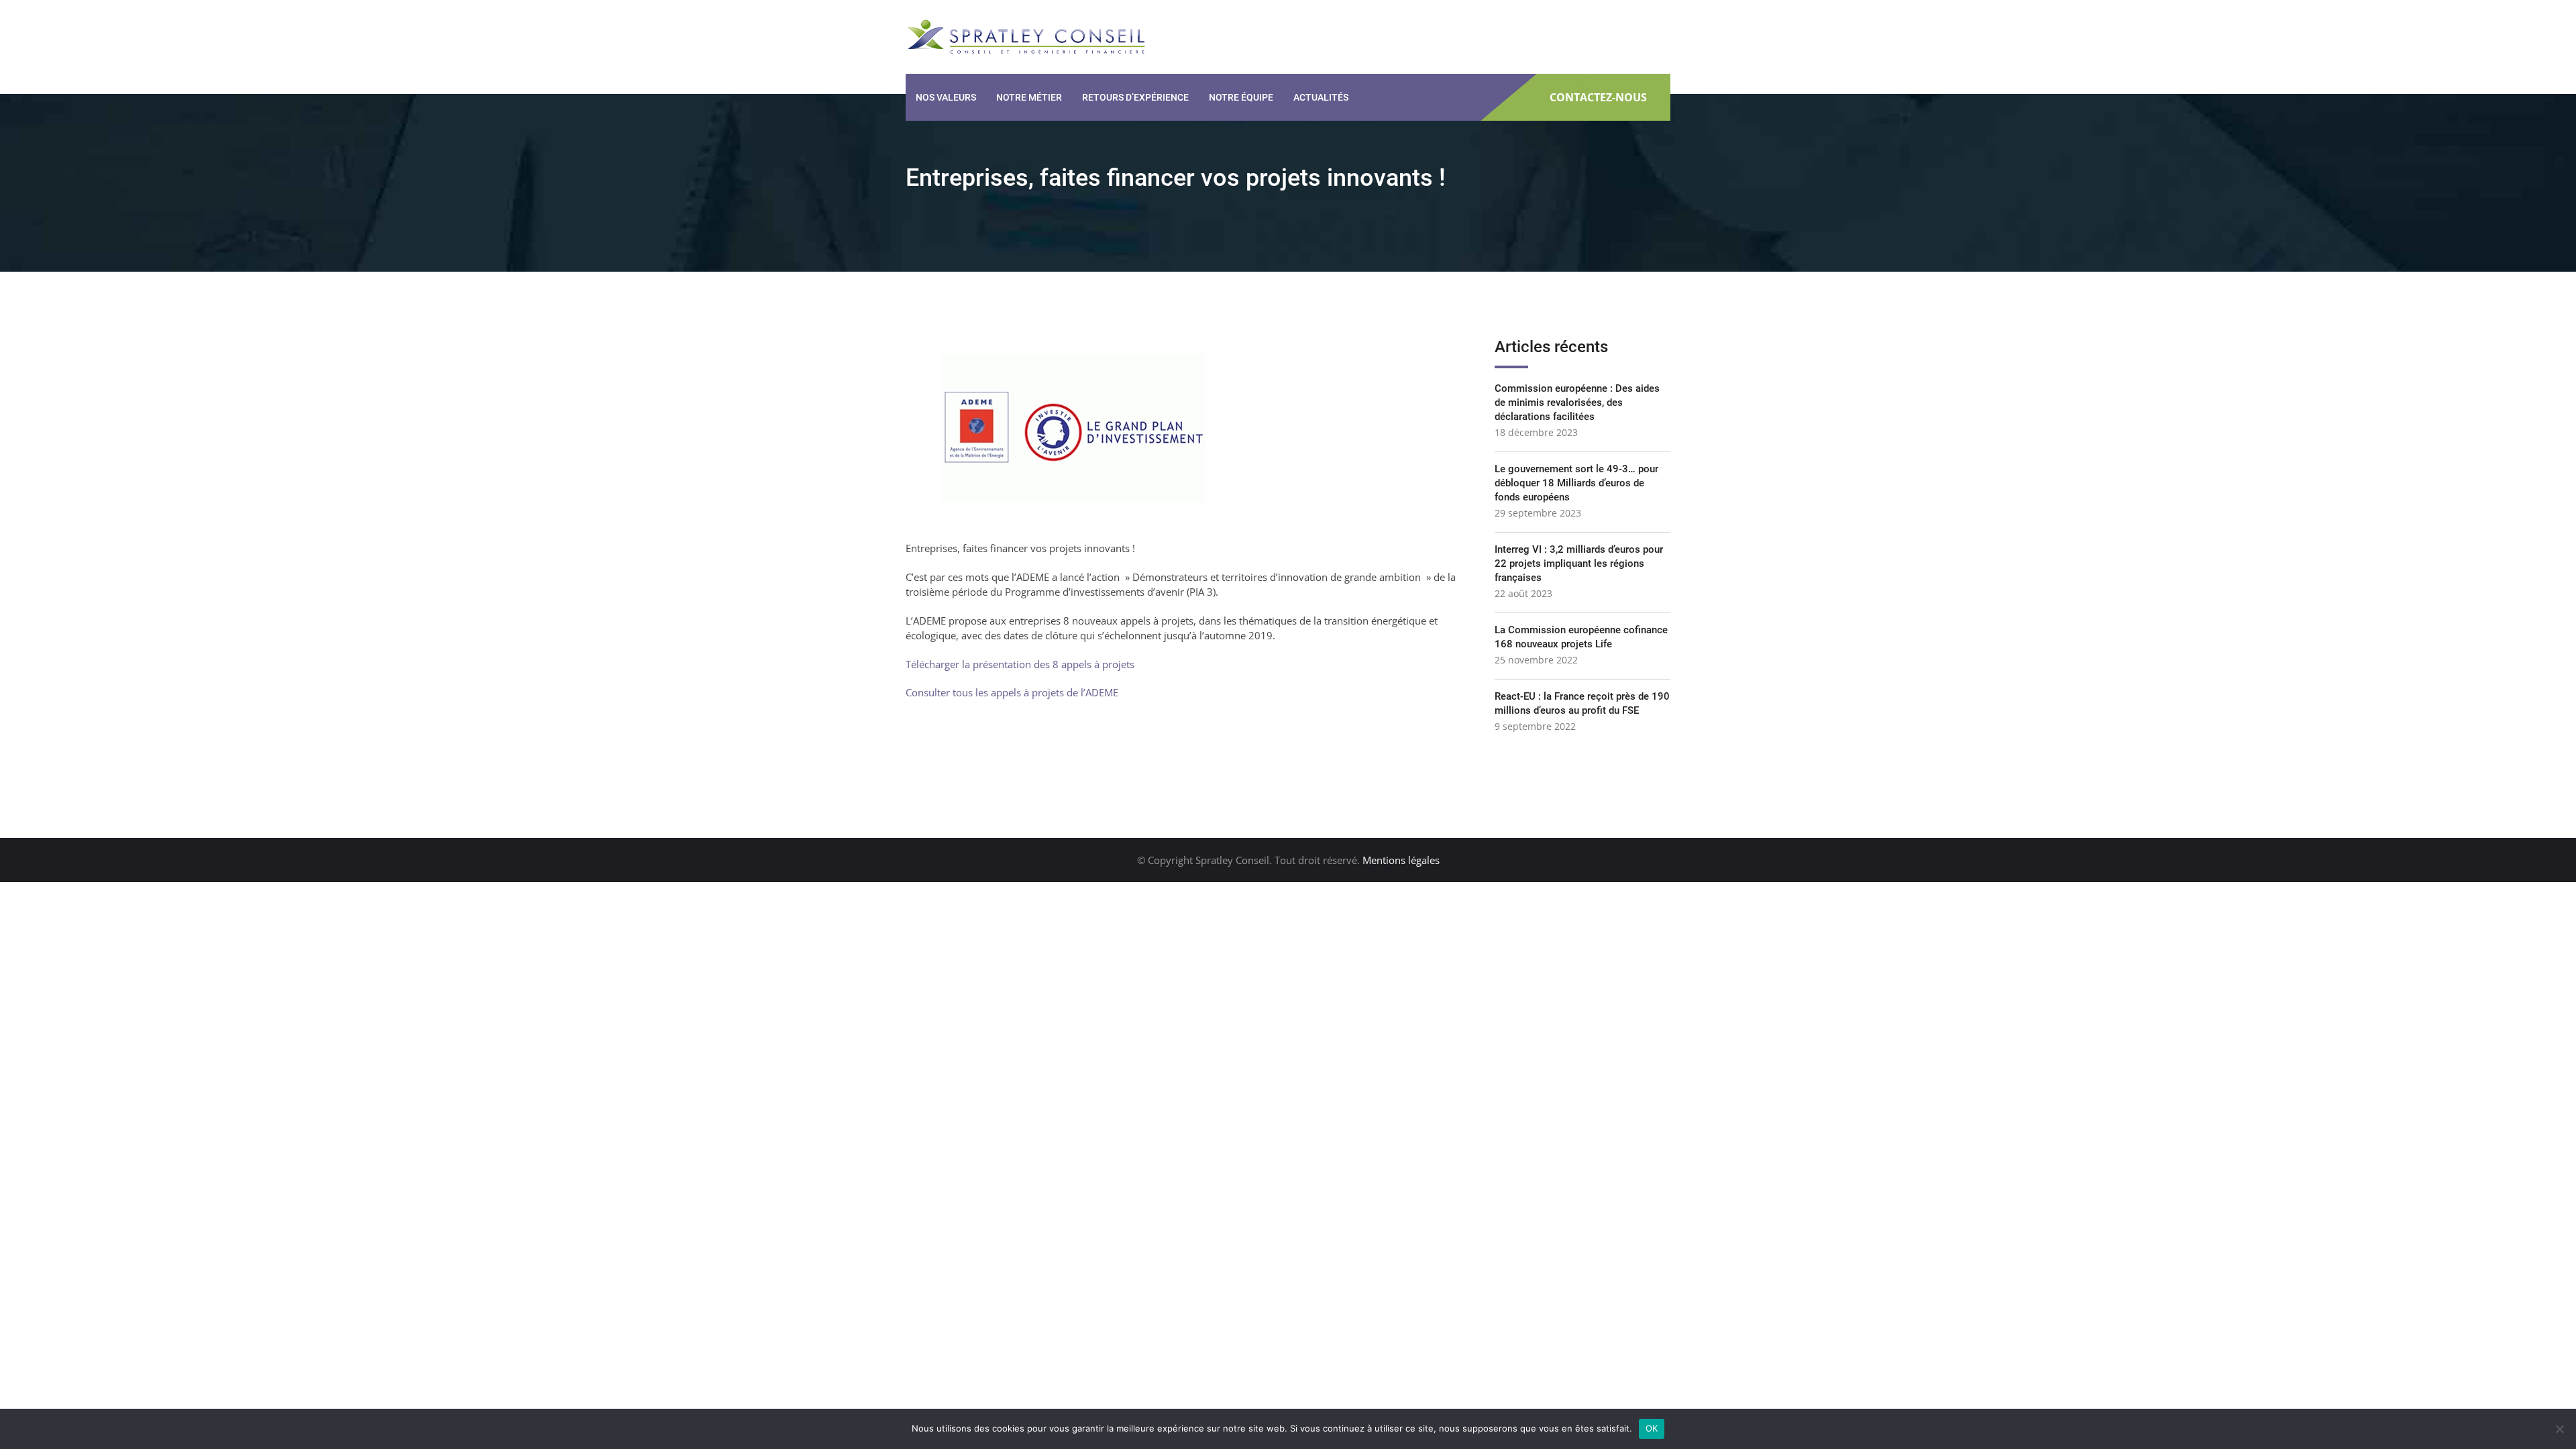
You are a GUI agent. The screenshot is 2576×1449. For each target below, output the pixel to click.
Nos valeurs (946, 97)
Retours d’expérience (1135, 97)
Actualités (1321, 97)
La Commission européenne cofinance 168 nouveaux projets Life (1581, 637)
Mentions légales (1401, 860)
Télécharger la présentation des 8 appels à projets (1020, 664)
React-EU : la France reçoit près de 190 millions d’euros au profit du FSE (1582, 703)
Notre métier (1029, 97)
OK (1652, 1428)
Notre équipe (1241, 97)
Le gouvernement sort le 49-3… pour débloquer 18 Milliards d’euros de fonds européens (1576, 483)
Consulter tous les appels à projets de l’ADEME (1012, 692)
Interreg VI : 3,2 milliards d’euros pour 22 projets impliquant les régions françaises (1579, 563)
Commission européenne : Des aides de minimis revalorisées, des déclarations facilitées (1577, 402)
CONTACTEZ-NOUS (1598, 98)
